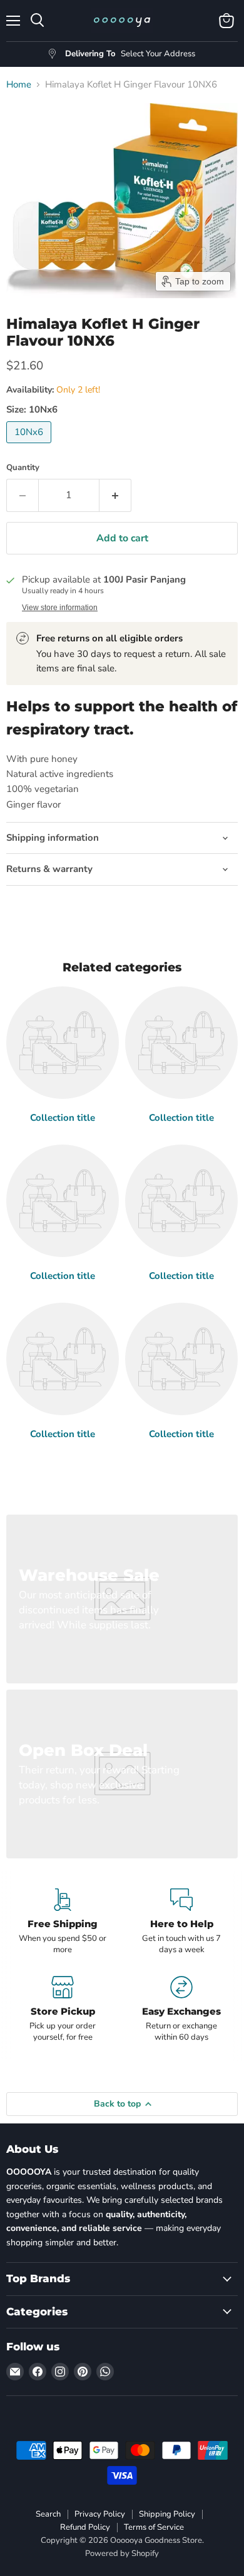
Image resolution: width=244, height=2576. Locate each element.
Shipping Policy (167, 2514)
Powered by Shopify (122, 2553)
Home (19, 85)
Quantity (23, 468)
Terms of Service (154, 2527)
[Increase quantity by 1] (115, 495)
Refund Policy (85, 2527)
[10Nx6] (30, 446)
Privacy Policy (100, 2514)
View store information (60, 608)
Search (48, 2514)
